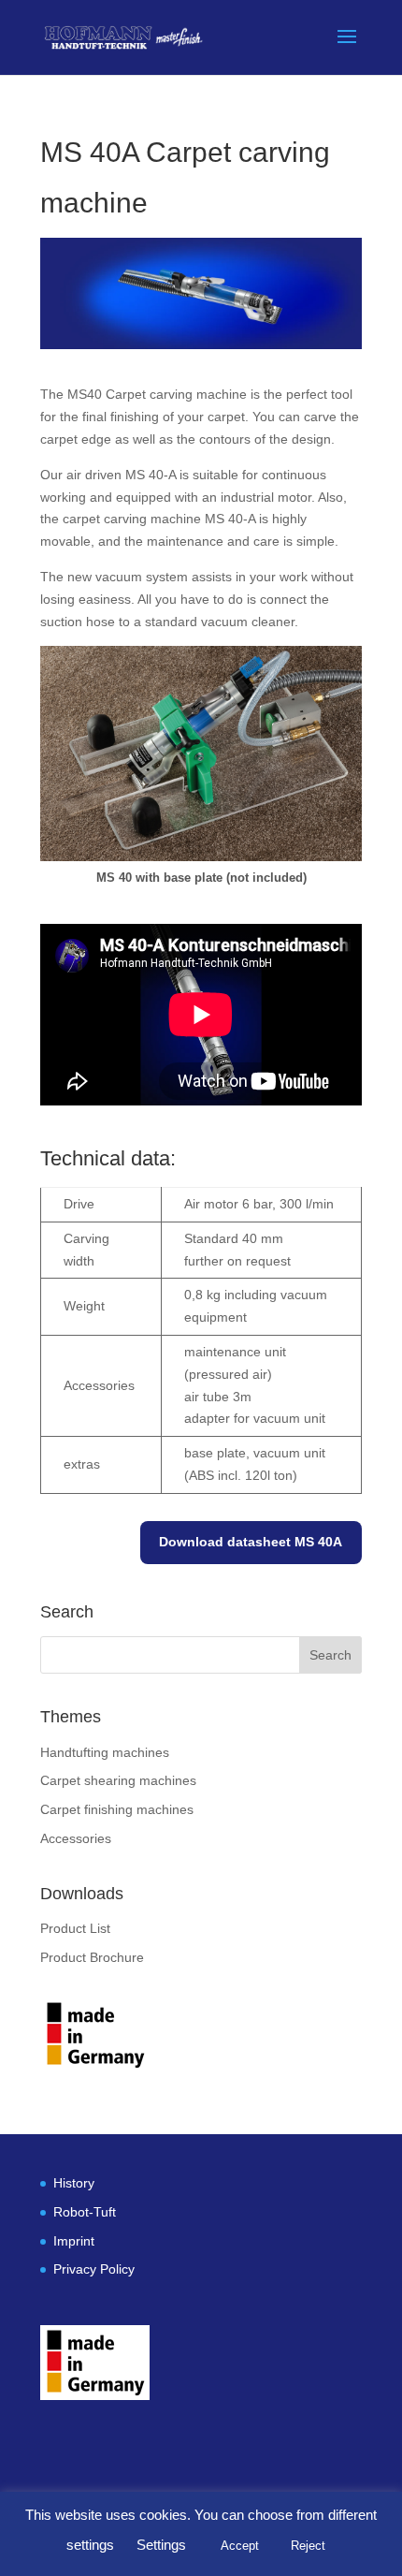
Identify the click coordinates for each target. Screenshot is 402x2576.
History (74, 2183)
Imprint (74, 2241)
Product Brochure (92, 1957)
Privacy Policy (94, 2269)
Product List (75, 1928)
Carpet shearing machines (118, 1780)
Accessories (76, 1838)
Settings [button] (161, 2545)
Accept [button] (240, 2546)
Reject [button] (308, 2546)
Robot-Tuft (85, 2212)
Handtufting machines (105, 1752)
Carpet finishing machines (117, 1809)
